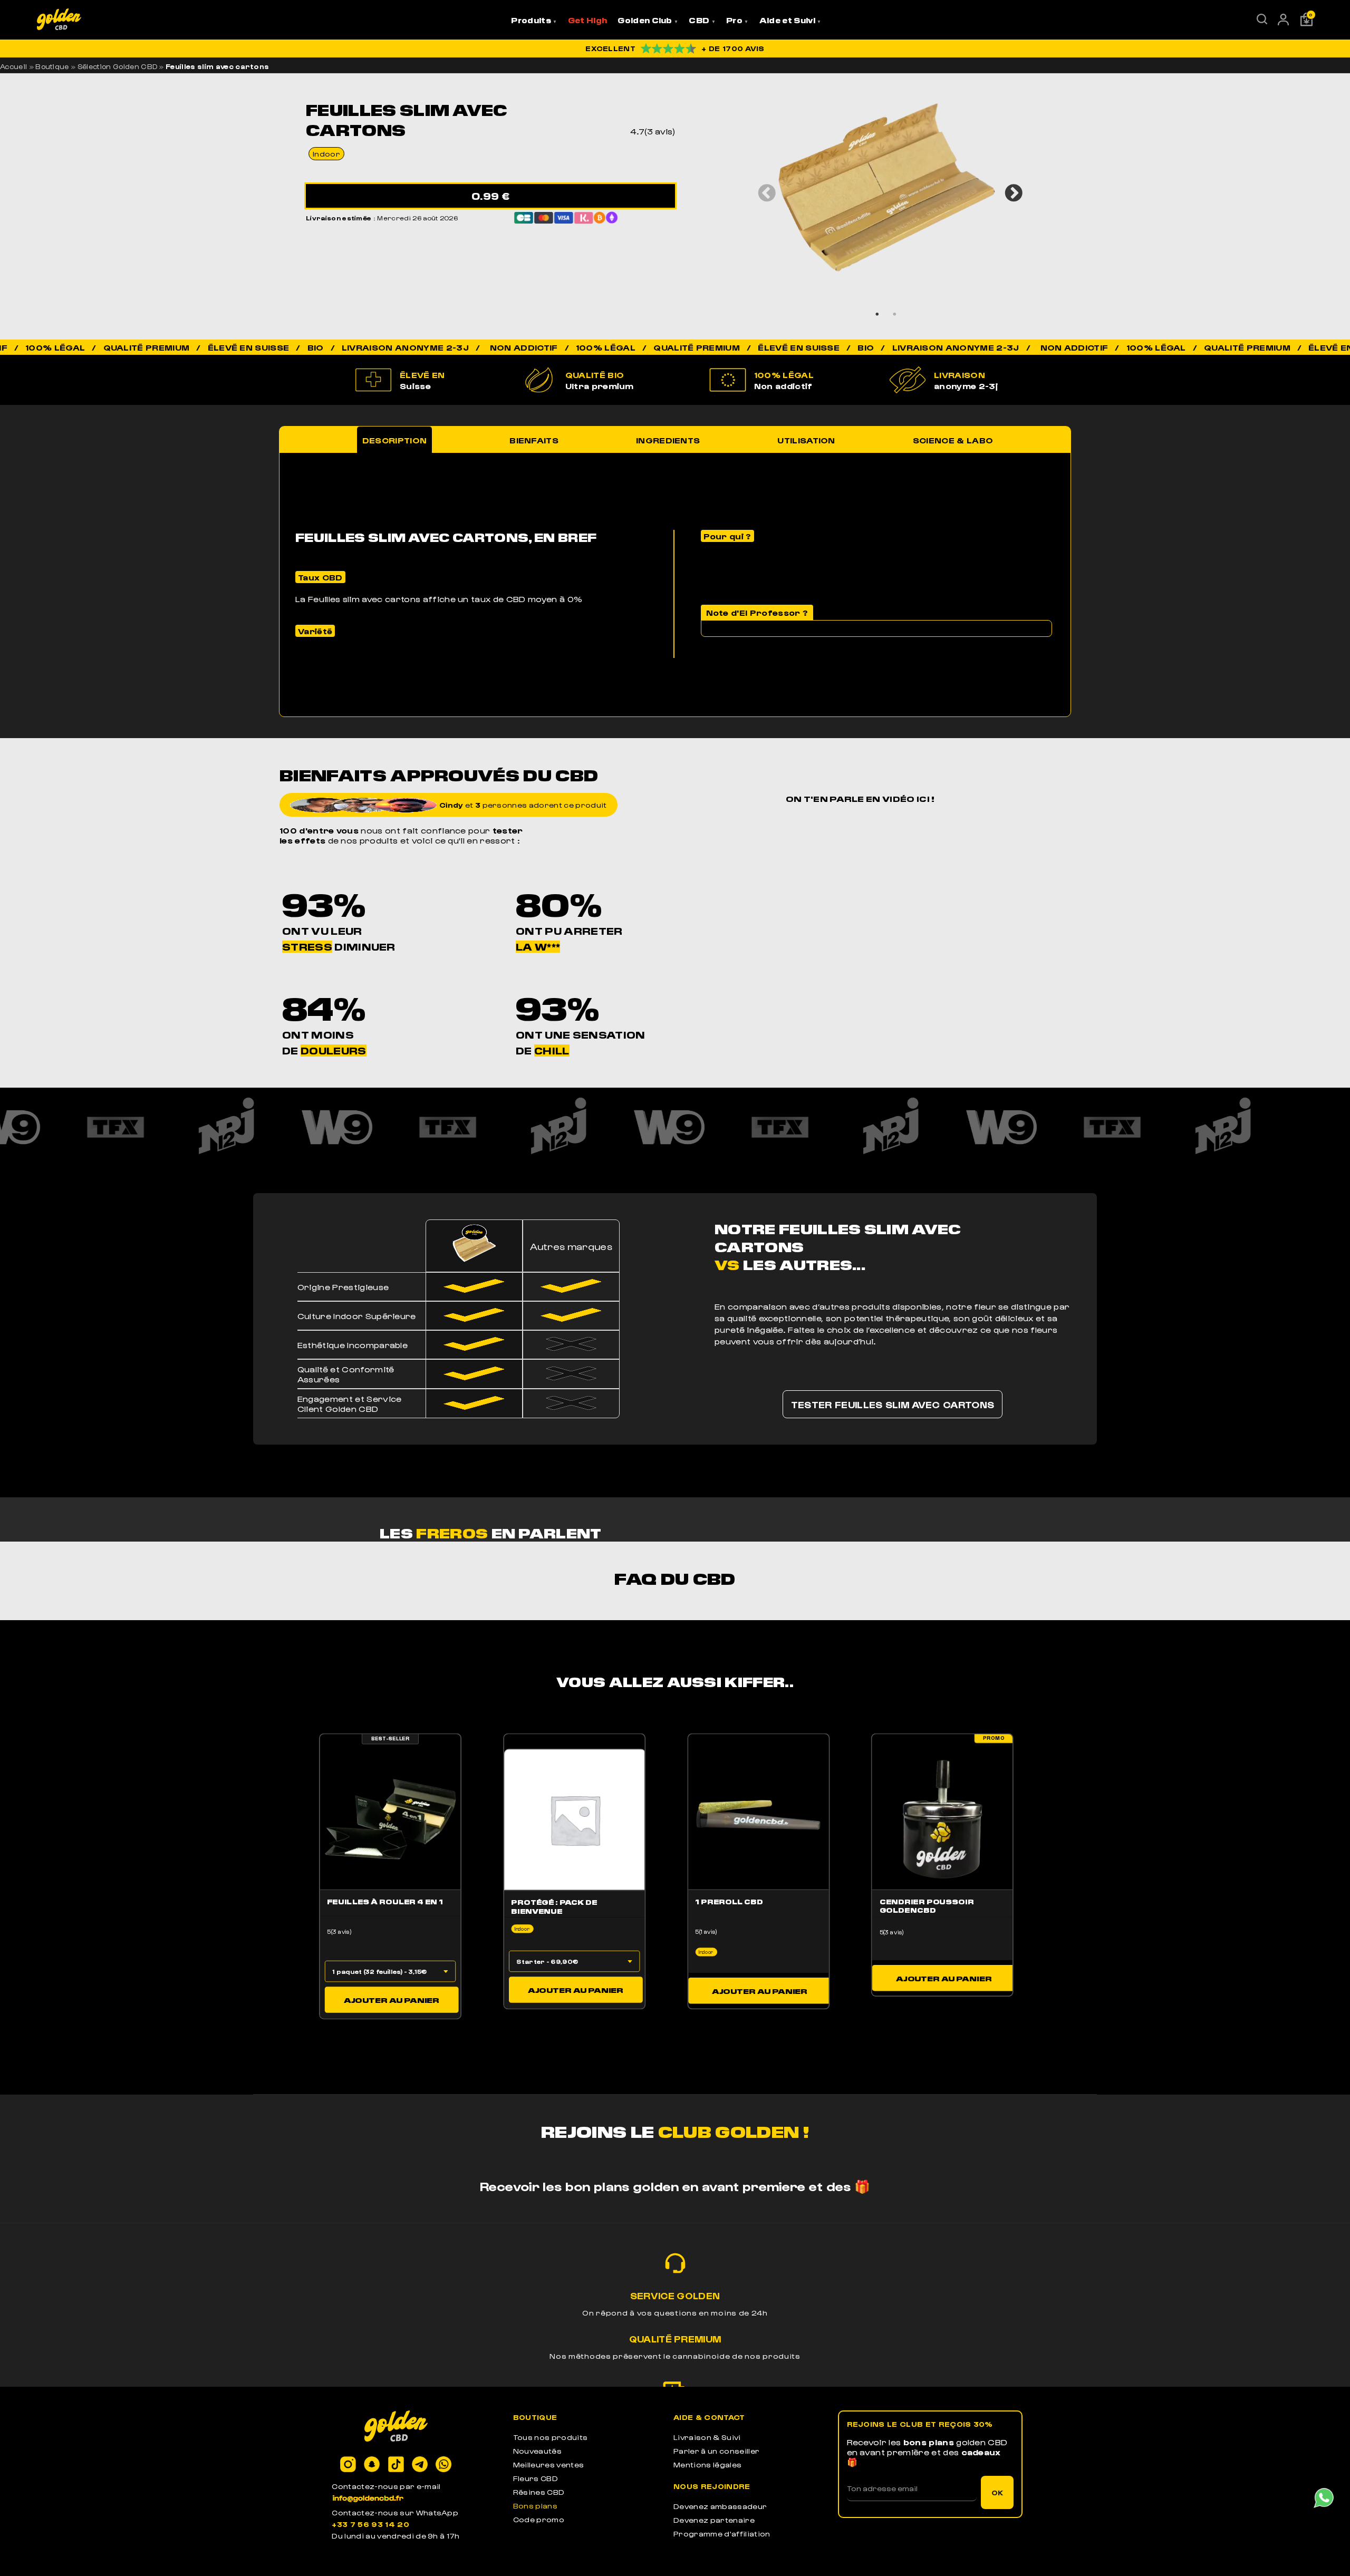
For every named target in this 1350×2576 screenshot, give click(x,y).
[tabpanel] (886, 188)
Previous (763, 189)
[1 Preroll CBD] (758, 1819)
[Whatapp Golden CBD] (443, 2465)
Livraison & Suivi (707, 2437)
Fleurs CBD (536, 2478)
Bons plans (535, 2506)
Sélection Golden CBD (117, 66)
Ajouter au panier (392, 1999)
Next (1009, 189)
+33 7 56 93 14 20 (370, 2524)
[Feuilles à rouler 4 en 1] (390, 1819)
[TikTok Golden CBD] (396, 2465)
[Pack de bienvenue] (574, 1819)
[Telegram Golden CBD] (420, 2465)
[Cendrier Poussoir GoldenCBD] (942, 1819)
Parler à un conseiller (716, 2451)
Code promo (539, 2519)
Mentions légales (707, 2464)
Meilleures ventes (548, 2464)
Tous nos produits (550, 2437)
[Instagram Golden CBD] (348, 2465)
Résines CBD (539, 2492)
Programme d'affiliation (722, 2534)
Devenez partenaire (714, 2520)
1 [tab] (877, 314)
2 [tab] (895, 314)
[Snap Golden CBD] (372, 2465)
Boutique (52, 66)
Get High (588, 20)
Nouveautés (537, 2451)
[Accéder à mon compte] (1283, 22)
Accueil (13, 66)
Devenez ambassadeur (720, 2506)
